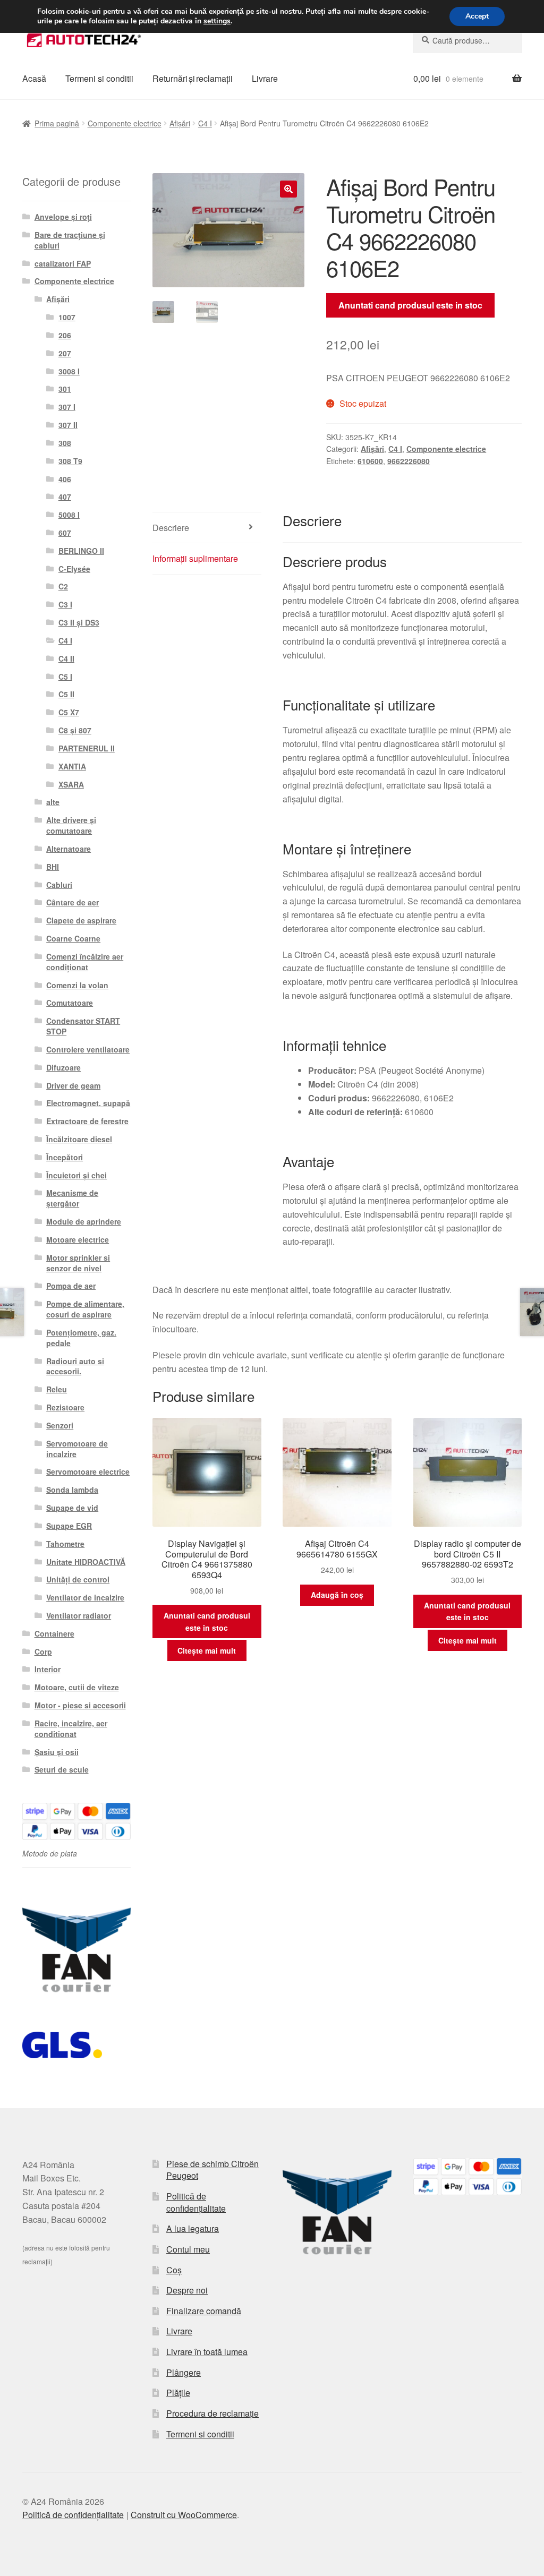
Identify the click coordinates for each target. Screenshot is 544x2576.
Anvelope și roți (63, 217)
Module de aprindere (84, 1221)
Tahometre (65, 1544)
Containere (54, 1633)
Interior (48, 1669)
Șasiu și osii (57, 1752)
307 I (67, 407)
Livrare (265, 78)
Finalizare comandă (204, 2311)
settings (217, 21)
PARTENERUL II (87, 748)
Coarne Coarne (73, 938)
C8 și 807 (75, 730)
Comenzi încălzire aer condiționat (85, 962)
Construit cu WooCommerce (184, 2515)
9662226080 (409, 461)
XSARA (71, 784)
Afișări (180, 123)
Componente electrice (125, 123)
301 (65, 389)
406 (65, 479)
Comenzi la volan (77, 985)
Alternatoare (69, 849)
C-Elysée (74, 569)
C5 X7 (69, 712)
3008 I (69, 371)
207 (65, 353)
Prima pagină (57, 123)
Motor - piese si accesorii (80, 1705)
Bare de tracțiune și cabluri (70, 240)
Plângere (184, 2372)
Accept (477, 16)
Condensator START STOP (83, 1026)
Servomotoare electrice (88, 1471)
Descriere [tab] (171, 528)
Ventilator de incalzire (85, 1597)
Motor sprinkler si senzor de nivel (78, 1263)
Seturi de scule (62, 1769)
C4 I (205, 123)
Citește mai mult (207, 1650)
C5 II (66, 694)
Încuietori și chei (76, 1175)
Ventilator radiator (79, 1615)
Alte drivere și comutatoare (71, 825)
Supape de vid (72, 1508)
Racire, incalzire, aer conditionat (71, 1728)
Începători (65, 1157)
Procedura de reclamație (212, 2413)
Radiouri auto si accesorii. (75, 1366)
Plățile (178, 2393)
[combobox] (467, 40)
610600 (370, 461)
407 (65, 497)
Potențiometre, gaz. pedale (81, 1338)
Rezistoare (65, 1407)
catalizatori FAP (63, 263)
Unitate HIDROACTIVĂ (86, 1562)
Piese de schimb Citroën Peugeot (212, 2170)
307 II (68, 425)
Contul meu (188, 2249)
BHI (53, 867)
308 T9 (70, 461)
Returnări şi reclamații (193, 78)
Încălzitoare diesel (79, 1139)
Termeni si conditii (99, 78)
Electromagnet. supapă (88, 1103)
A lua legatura (193, 2228)
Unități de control (78, 1579)
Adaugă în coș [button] (337, 1595)
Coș (174, 2270)
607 (65, 533)
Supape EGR (69, 1526)
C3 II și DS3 (79, 622)
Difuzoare (63, 1067)
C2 (63, 586)
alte (53, 802)
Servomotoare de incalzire (77, 1449)
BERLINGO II (81, 551)
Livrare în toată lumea (207, 2352)
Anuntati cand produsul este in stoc (410, 305)
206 (65, 335)
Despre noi (187, 2290)
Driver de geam (73, 1085)
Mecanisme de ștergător (72, 1198)
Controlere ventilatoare (88, 1049)
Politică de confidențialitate (196, 2202)
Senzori (60, 1425)
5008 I (69, 515)
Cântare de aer (73, 902)
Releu (57, 1389)
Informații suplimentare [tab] (195, 558)
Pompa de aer (71, 1286)
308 (65, 443)
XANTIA (72, 766)
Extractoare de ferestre (87, 1121)
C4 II (66, 658)
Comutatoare (70, 1003)
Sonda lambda (72, 1490)
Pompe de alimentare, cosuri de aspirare (85, 1309)
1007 (67, 317)
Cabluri (59, 885)
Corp (43, 1651)
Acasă (34, 78)
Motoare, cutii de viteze (77, 1687)
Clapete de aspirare (81, 920)
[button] (288, 189)
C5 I (65, 677)
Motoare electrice (78, 1239)
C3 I (65, 604)
